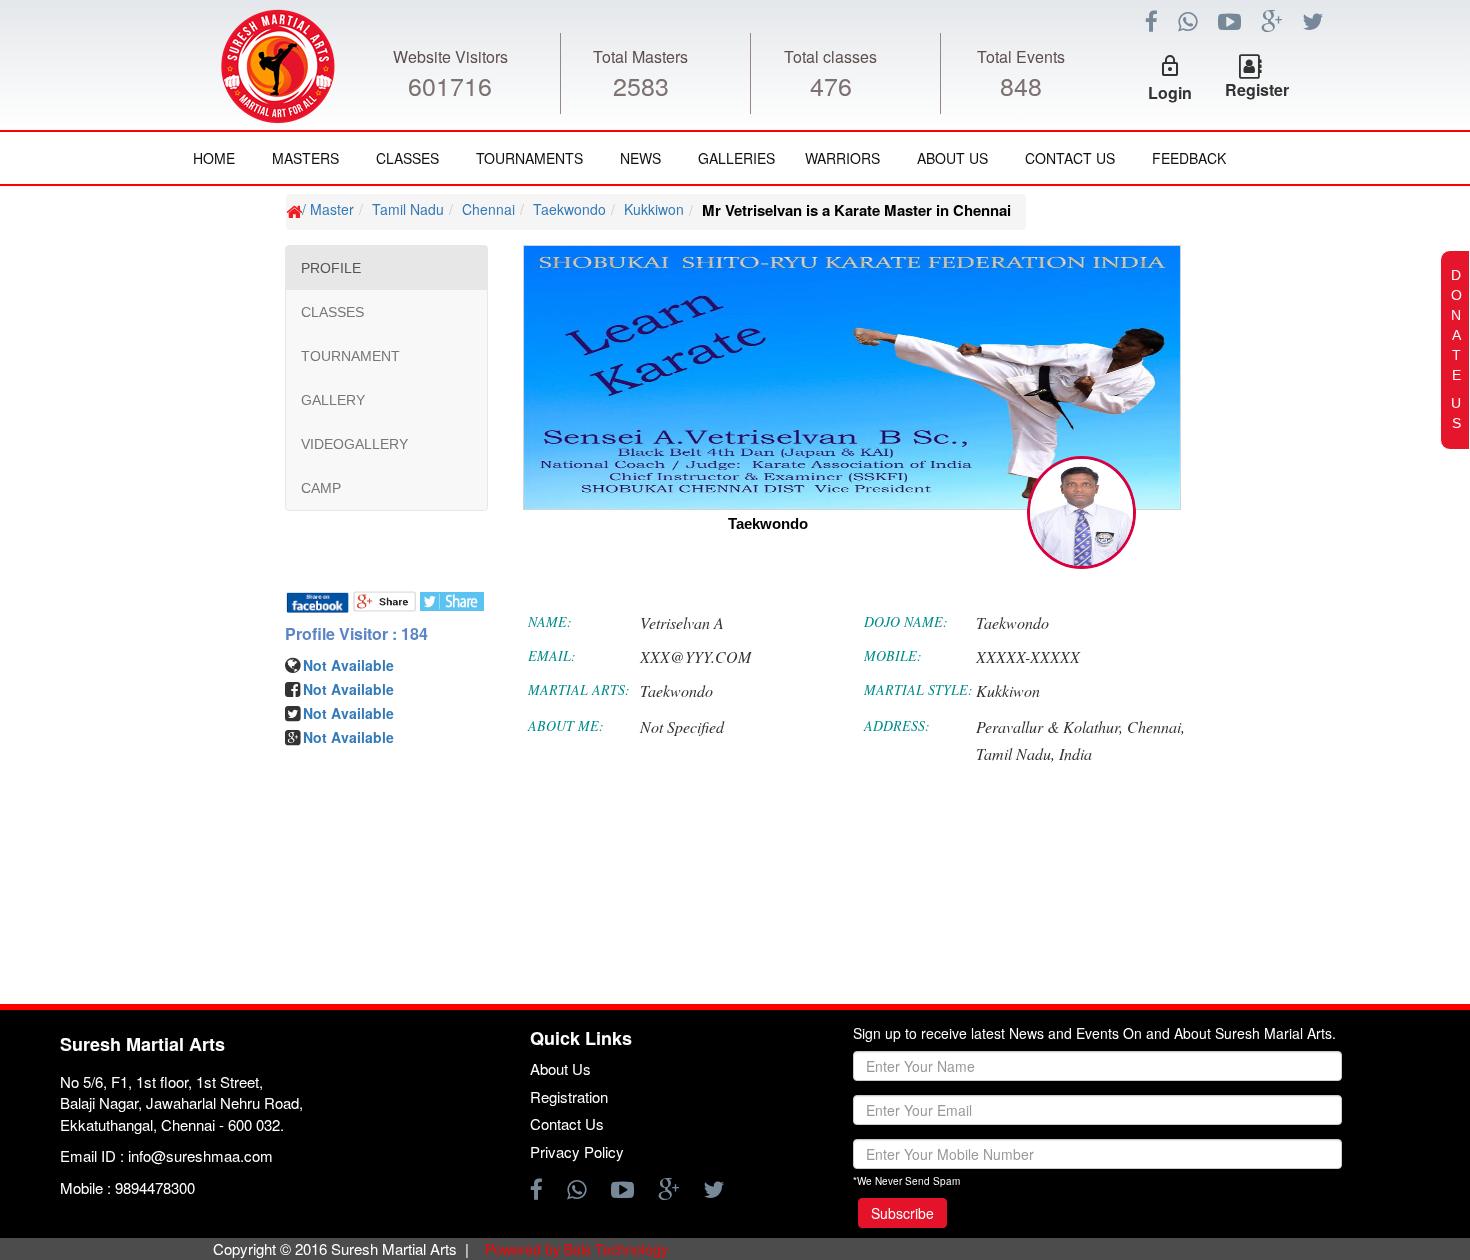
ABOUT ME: (566, 725)
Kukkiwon (654, 209)
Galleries (736, 158)
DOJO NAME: (906, 621)
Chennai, (1156, 726)
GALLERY (333, 400)
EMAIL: (552, 655)
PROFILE (331, 268)
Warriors (842, 158)
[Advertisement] (135, 790)
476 (831, 85)
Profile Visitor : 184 (356, 634)
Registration (569, 1096)
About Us (952, 158)
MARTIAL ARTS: (579, 689)
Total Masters (640, 56)
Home (214, 158)
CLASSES (332, 312)
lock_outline (1170, 66)
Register (1257, 89)
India (1075, 753)
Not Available (348, 665)
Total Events (1021, 56)
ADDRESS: (897, 725)
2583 (641, 85)
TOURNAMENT (350, 356)
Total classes (830, 56)
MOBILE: (893, 655)
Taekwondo (569, 209)
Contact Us (1070, 158)
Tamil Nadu (408, 209)
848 (1021, 85)
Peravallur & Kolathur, (1049, 726)
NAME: (550, 621)
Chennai (488, 209)
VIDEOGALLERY (354, 444)
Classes (407, 158)
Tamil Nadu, (1015, 753)
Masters (305, 158)
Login (1170, 92)
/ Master (328, 209)
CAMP (321, 488)
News (640, 158)
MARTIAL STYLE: (918, 689)
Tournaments (529, 158)
